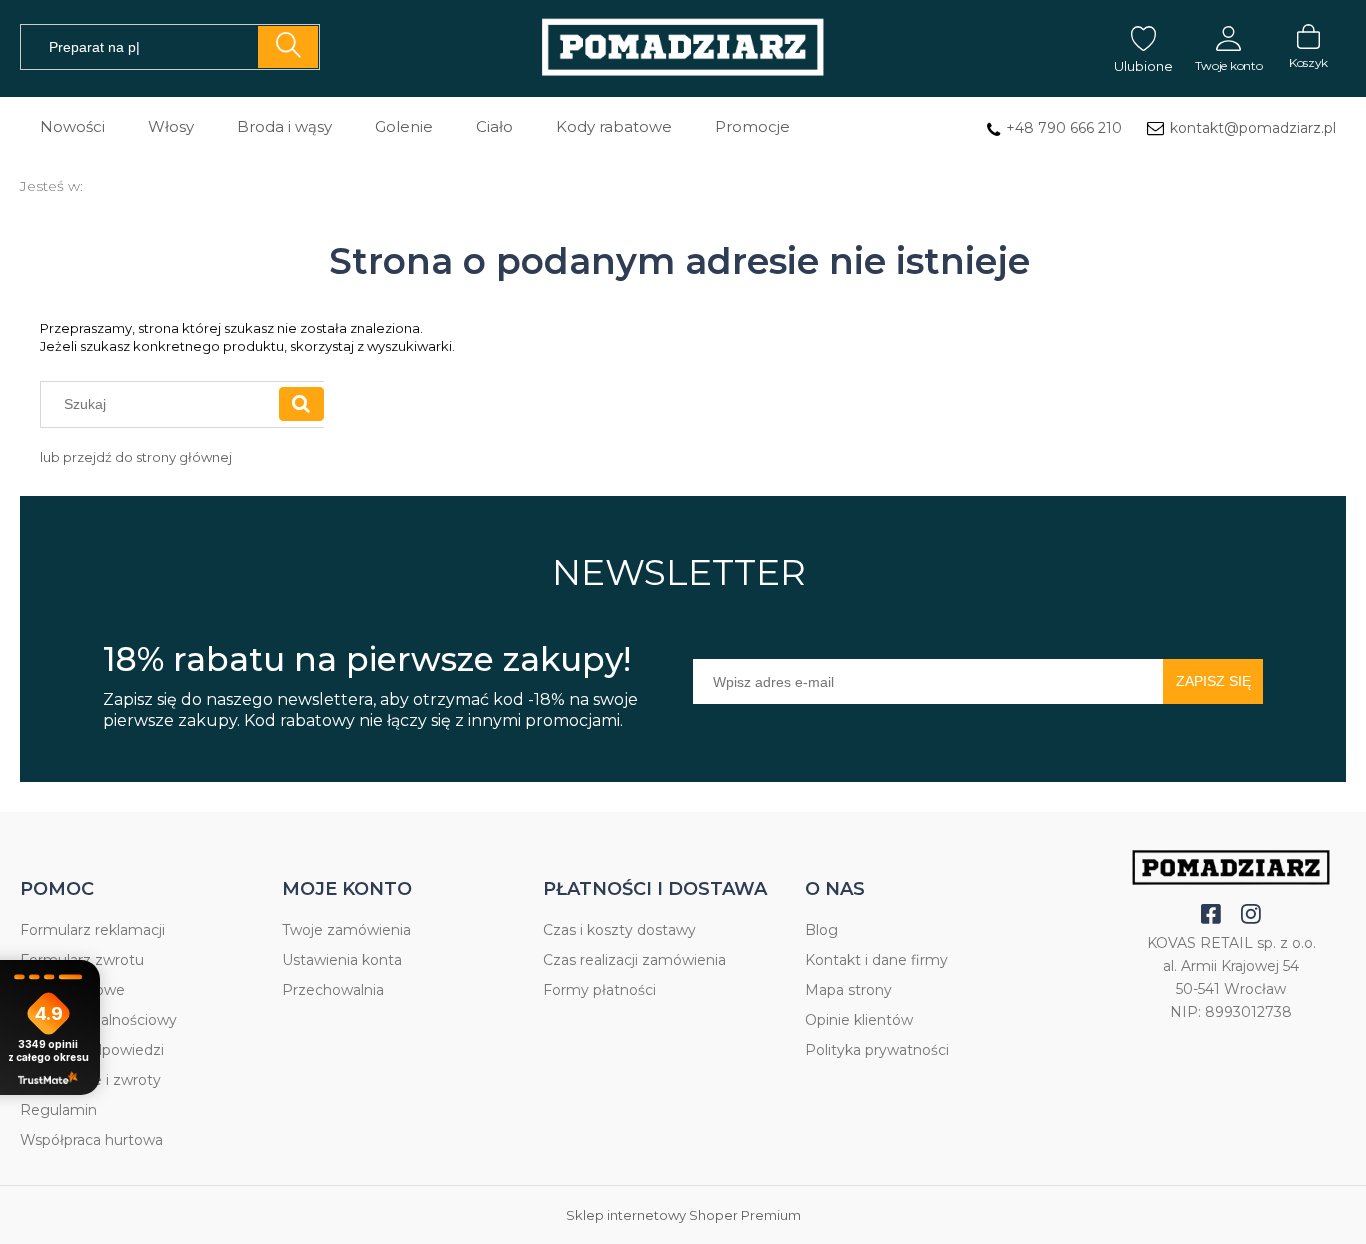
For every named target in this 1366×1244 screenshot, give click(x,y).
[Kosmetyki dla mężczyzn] (683, 48)
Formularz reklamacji (92, 930)
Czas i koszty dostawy (619, 930)
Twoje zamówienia (346, 930)
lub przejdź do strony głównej (136, 457)
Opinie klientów (859, 1020)
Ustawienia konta (342, 960)
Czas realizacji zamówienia (634, 960)
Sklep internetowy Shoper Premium (683, 1215)
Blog (821, 930)
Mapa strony (848, 990)
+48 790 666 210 (1064, 128)
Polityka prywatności (877, 1050)
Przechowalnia (333, 990)
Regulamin (58, 1110)
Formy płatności (599, 990)
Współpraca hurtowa (91, 1140)
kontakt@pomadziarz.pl (1253, 128)
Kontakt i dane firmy (876, 960)
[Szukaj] (288, 47)
